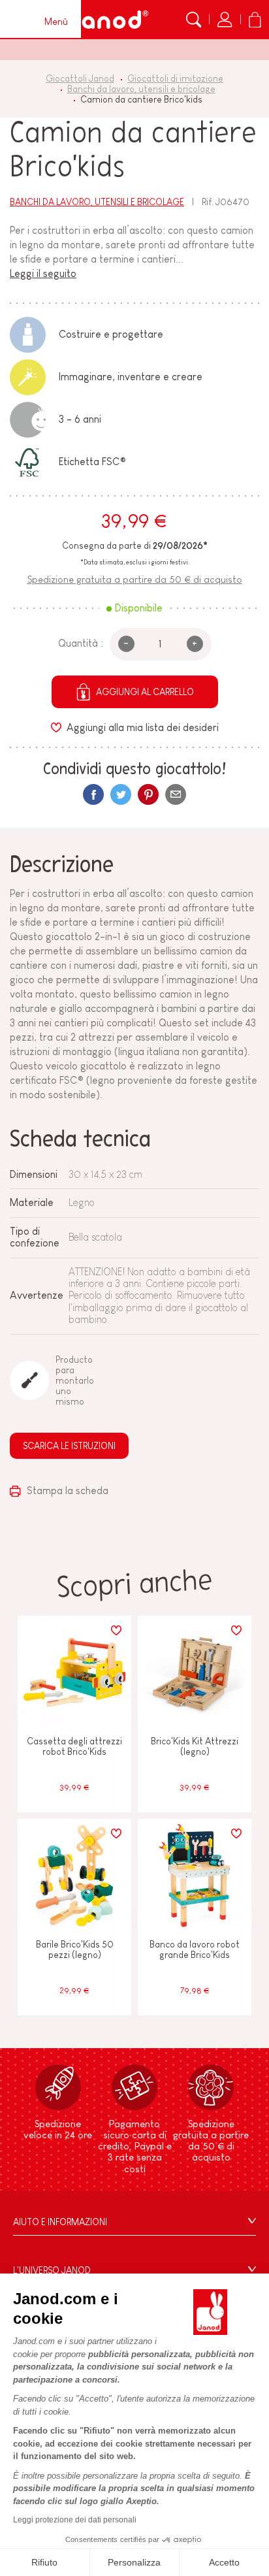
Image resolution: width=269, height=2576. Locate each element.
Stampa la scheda (66, 1491)
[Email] (176, 794)
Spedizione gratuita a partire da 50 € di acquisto (135, 579)
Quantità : (81, 643)
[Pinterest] (148, 794)
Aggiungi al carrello (145, 692)
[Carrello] (255, 20)
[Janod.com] (107, 20)
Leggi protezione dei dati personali (75, 2520)
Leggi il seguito (43, 273)
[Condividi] (93, 794)
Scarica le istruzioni (69, 1446)
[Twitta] (121, 794)
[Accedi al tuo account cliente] (225, 20)
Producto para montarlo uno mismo (74, 1380)
